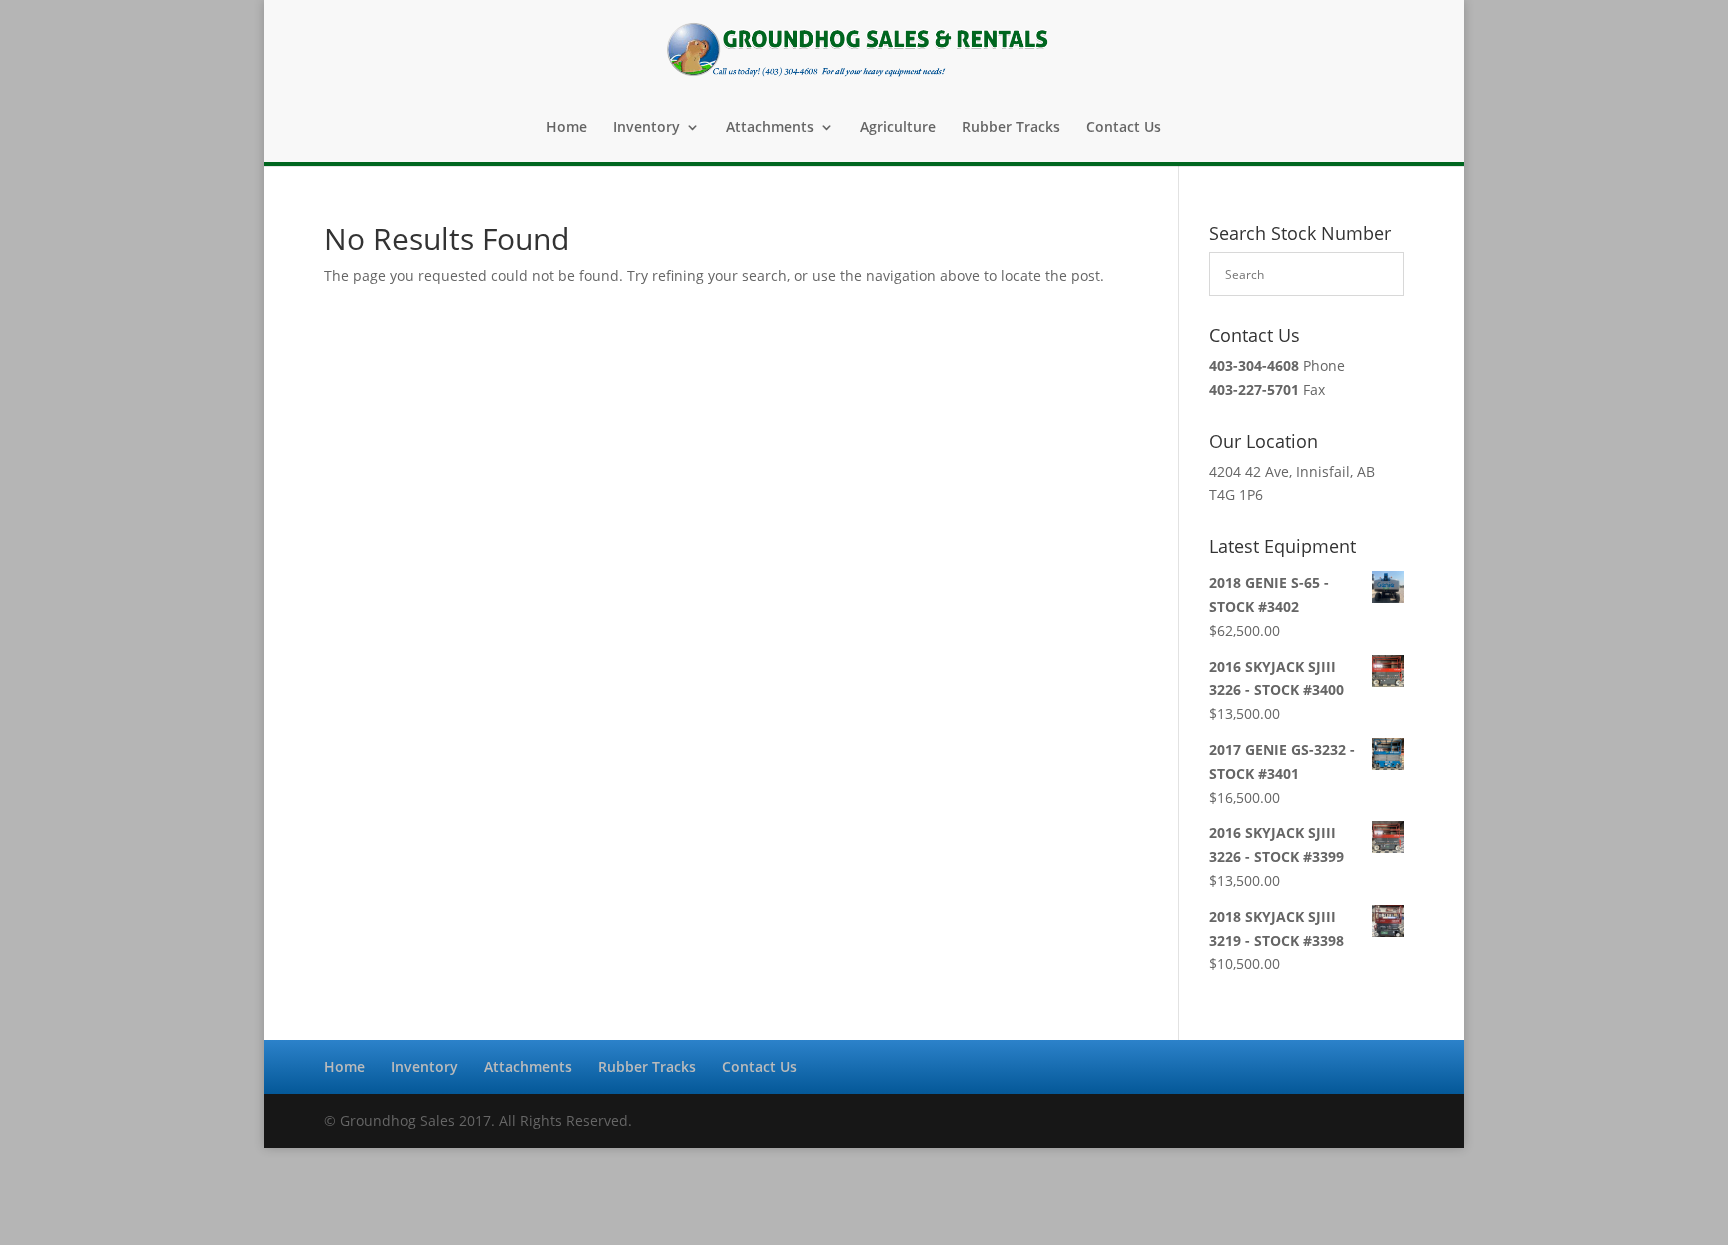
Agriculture (898, 128)
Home (566, 128)
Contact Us (1123, 128)
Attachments (770, 128)
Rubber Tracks (1011, 128)
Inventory (646, 128)
